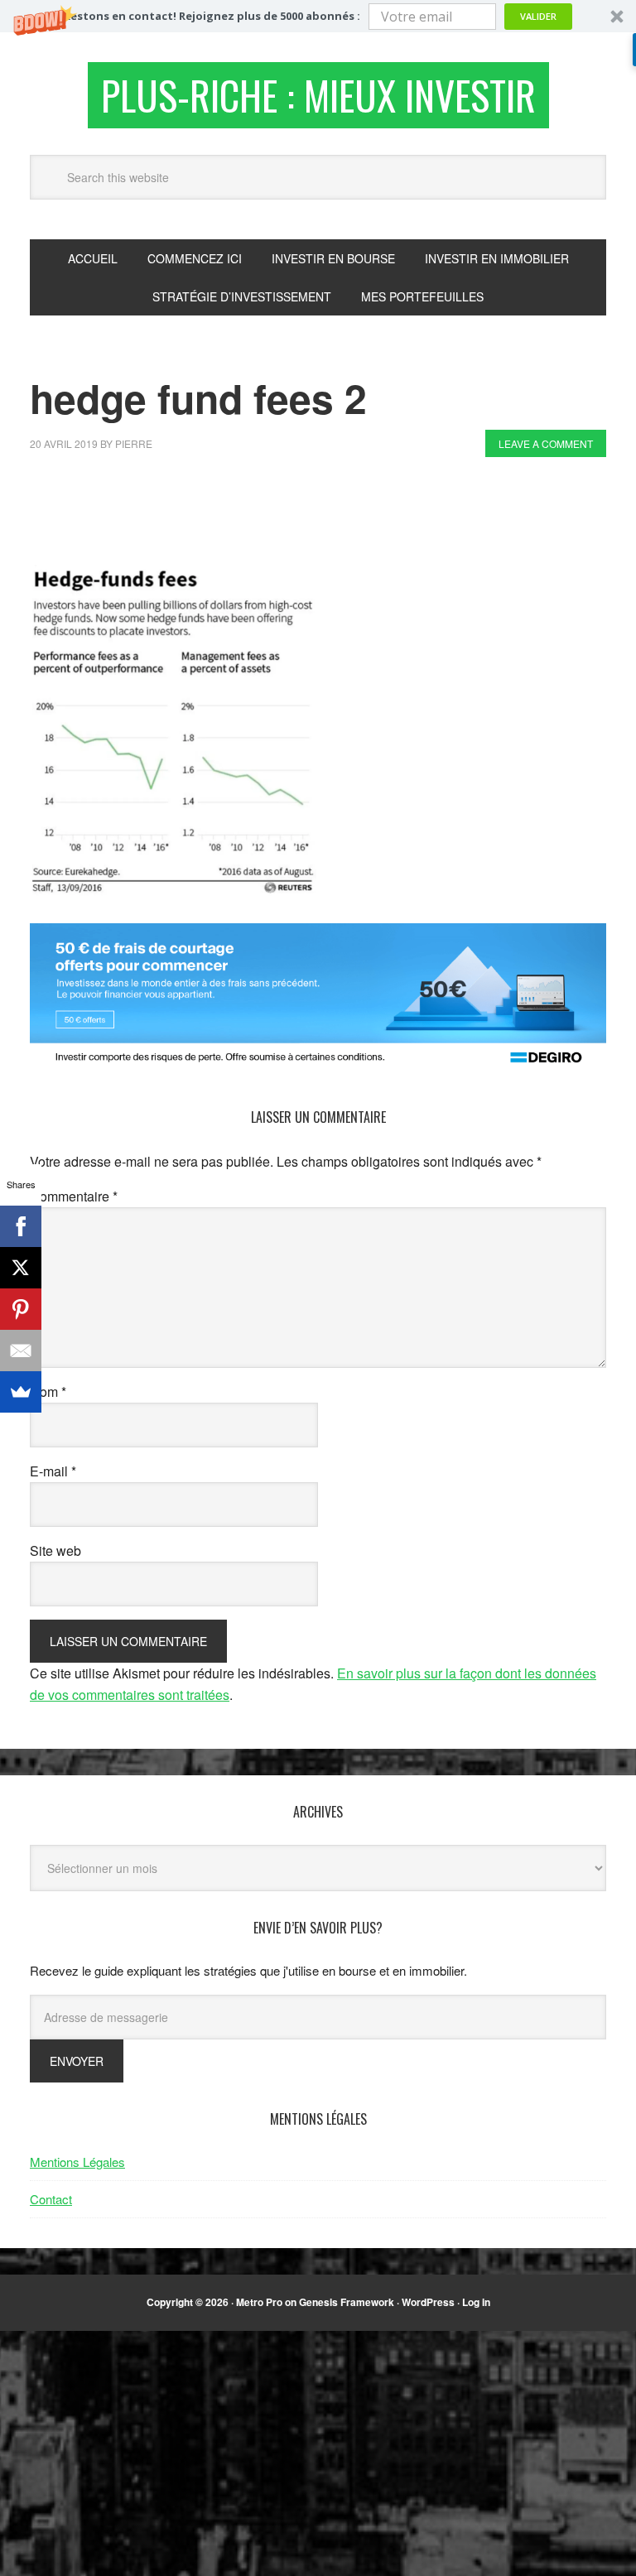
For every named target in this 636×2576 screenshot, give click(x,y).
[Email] (21, 1351)
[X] (21, 1268)
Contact (51, 2199)
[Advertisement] (331, 515)
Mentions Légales (77, 2162)
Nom (48, 1392)
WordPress (428, 2302)
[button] (318, 16)
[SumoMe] (21, 1392)
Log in (476, 2302)
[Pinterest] (21, 1309)
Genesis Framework (347, 2302)
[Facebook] (21, 1226)
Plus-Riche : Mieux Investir (318, 95)
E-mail (53, 1471)
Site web (55, 1550)
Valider (538, 16)
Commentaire (74, 1196)
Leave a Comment (546, 443)
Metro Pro (259, 2302)
